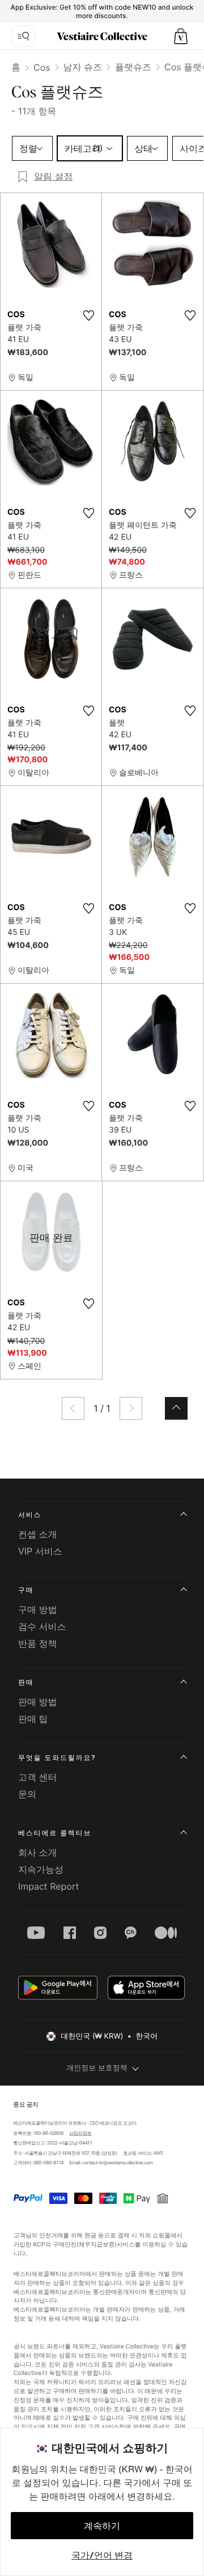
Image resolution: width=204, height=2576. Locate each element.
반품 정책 (38, 1643)
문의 (27, 1794)
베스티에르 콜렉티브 (55, 1833)
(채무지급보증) (97, 2244)
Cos (42, 67)
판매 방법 (38, 1702)
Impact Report (48, 1886)
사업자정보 (80, 2133)
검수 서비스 (42, 1626)
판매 (26, 1682)
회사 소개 (38, 1852)
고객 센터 (38, 1777)
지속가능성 (41, 1869)
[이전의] (73, 1408)
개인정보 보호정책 (97, 2068)
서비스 (30, 1515)
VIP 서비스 (40, 1551)
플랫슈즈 (133, 67)
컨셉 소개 (38, 1534)
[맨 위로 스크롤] (176, 1408)
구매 (26, 1590)
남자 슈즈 (83, 67)
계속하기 (102, 2526)
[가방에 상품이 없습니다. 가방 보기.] (181, 36)
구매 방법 (38, 1609)
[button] (181, 36)
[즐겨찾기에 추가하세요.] (88, 315)
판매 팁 (33, 1719)
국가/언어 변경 (102, 2555)
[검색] (23, 36)
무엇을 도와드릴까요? (57, 1757)
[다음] (131, 1408)
